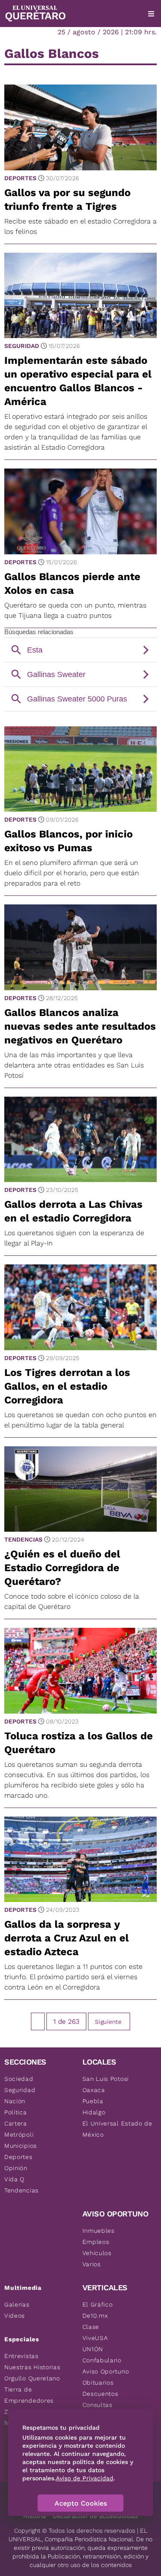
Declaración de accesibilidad (95, 2516)
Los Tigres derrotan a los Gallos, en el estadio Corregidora (67, 1386)
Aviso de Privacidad (85, 2478)
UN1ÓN (93, 2349)
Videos (15, 2316)
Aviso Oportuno (106, 2371)
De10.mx (95, 2316)
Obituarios (98, 2382)
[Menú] (151, 14)
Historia (35, 2516)
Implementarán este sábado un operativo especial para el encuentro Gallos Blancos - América (78, 381)
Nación (15, 2101)
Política (16, 2112)
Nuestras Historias (32, 2367)
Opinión (16, 2168)
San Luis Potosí (106, 2079)
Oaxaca (94, 2090)
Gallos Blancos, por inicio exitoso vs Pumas (68, 841)
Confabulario (102, 2360)
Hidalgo (94, 2112)
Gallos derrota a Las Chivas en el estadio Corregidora (73, 1211)
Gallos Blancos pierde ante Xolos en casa (72, 584)
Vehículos (97, 2253)
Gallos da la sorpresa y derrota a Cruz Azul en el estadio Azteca (67, 1938)
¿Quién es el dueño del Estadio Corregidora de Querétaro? (62, 1568)
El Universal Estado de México (117, 2129)
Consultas (97, 2405)
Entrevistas (21, 2356)
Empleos (96, 2242)
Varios (92, 2264)
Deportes (20, 178)
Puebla (93, 2101)
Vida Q (14, 2179)
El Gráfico (98, 2304)
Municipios (21, 2146)
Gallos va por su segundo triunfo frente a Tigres (67, 200)
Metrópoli (19, 2135)
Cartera (16, 2123)
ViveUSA (95, 2338)
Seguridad (22, 346)
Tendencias (23, 1539)
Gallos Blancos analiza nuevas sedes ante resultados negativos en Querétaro (80, 1026)
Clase (91, 2327)
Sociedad (19, 2079)
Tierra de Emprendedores (29, 2395)
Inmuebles (99, 2231)
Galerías (17, 2304)
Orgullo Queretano (32, 2378)
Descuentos (100, 2394)
